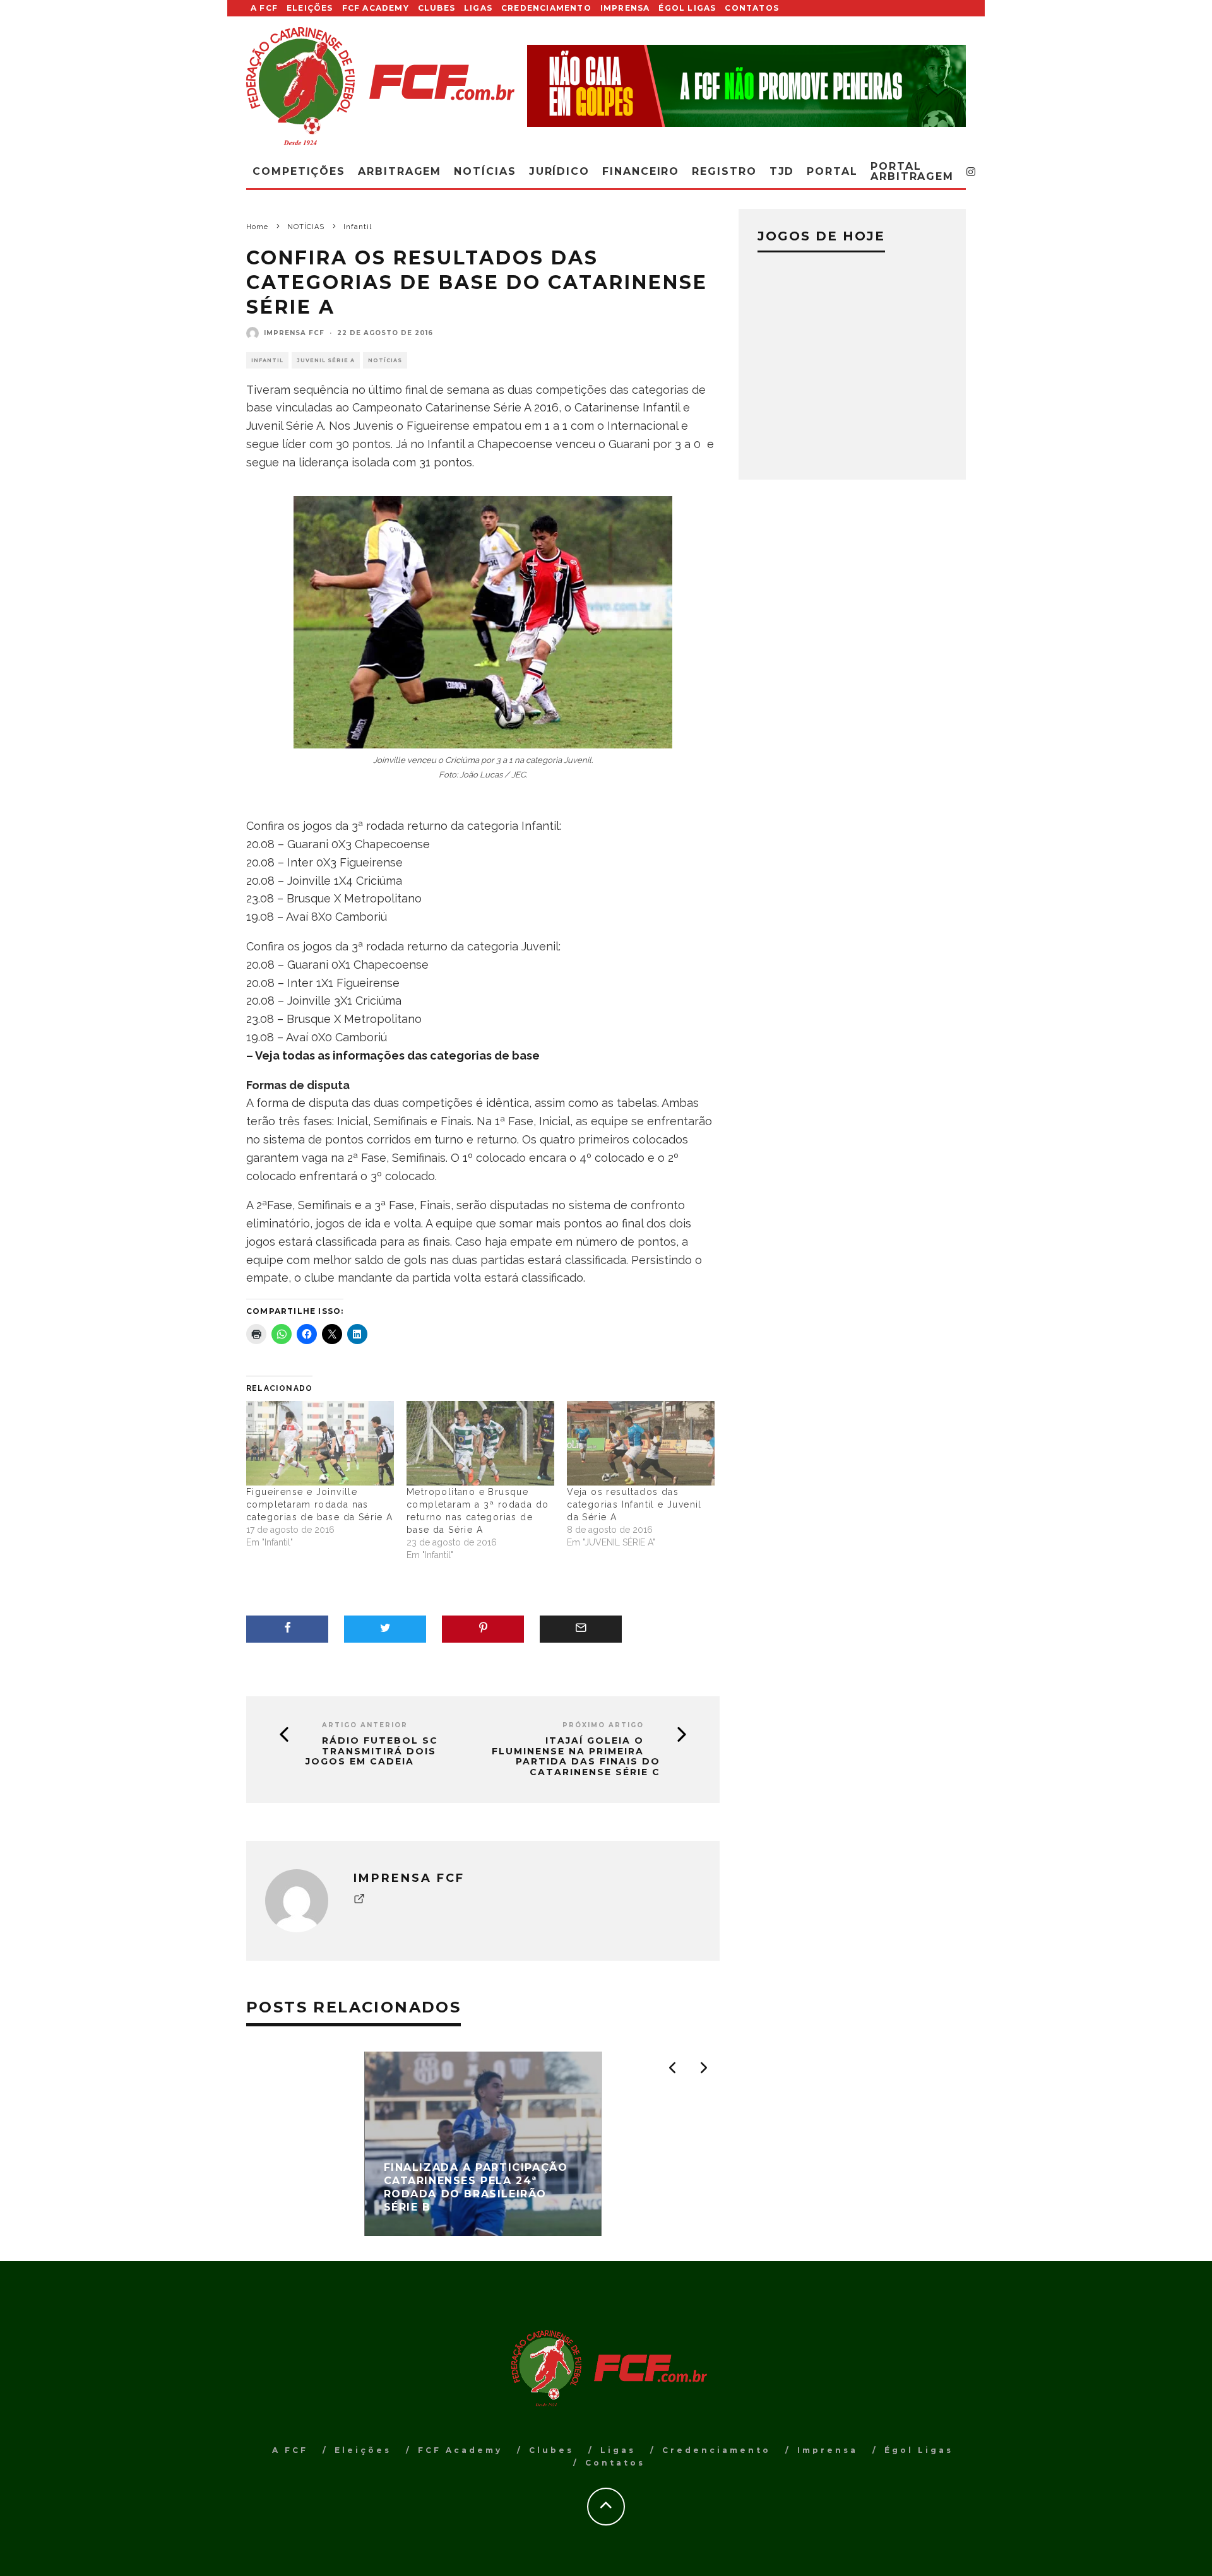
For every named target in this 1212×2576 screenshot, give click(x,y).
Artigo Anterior (365, 1725)
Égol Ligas (687, 8)
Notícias (485, 171)
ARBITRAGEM (400, 171)
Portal (832, 171)
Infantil (267, 360)
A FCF (264, 8)
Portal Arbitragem (912, 171)
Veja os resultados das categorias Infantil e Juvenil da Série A (634, 1504)
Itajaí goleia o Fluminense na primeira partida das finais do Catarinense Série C (576, 1757)
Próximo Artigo (603, 1725)
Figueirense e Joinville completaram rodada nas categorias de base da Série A (320, 1504)
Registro (724, 171)
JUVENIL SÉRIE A (326, 360)
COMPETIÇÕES (299, 171)
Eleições (310, 8)
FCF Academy (376, 8)
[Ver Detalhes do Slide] (746, 86)
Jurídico (559, 171)
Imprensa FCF (294, 333)
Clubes (437, 8)
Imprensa (625, 8)
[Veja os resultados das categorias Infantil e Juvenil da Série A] (641, 1443)
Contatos (752, 8)
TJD (782, 171)
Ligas (478, 8)
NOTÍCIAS (385, 360)
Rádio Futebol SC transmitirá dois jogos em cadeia (372, 1751)
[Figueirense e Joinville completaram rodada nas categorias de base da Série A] (320, 1443)
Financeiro (641, 171)
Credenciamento (546, 8)
